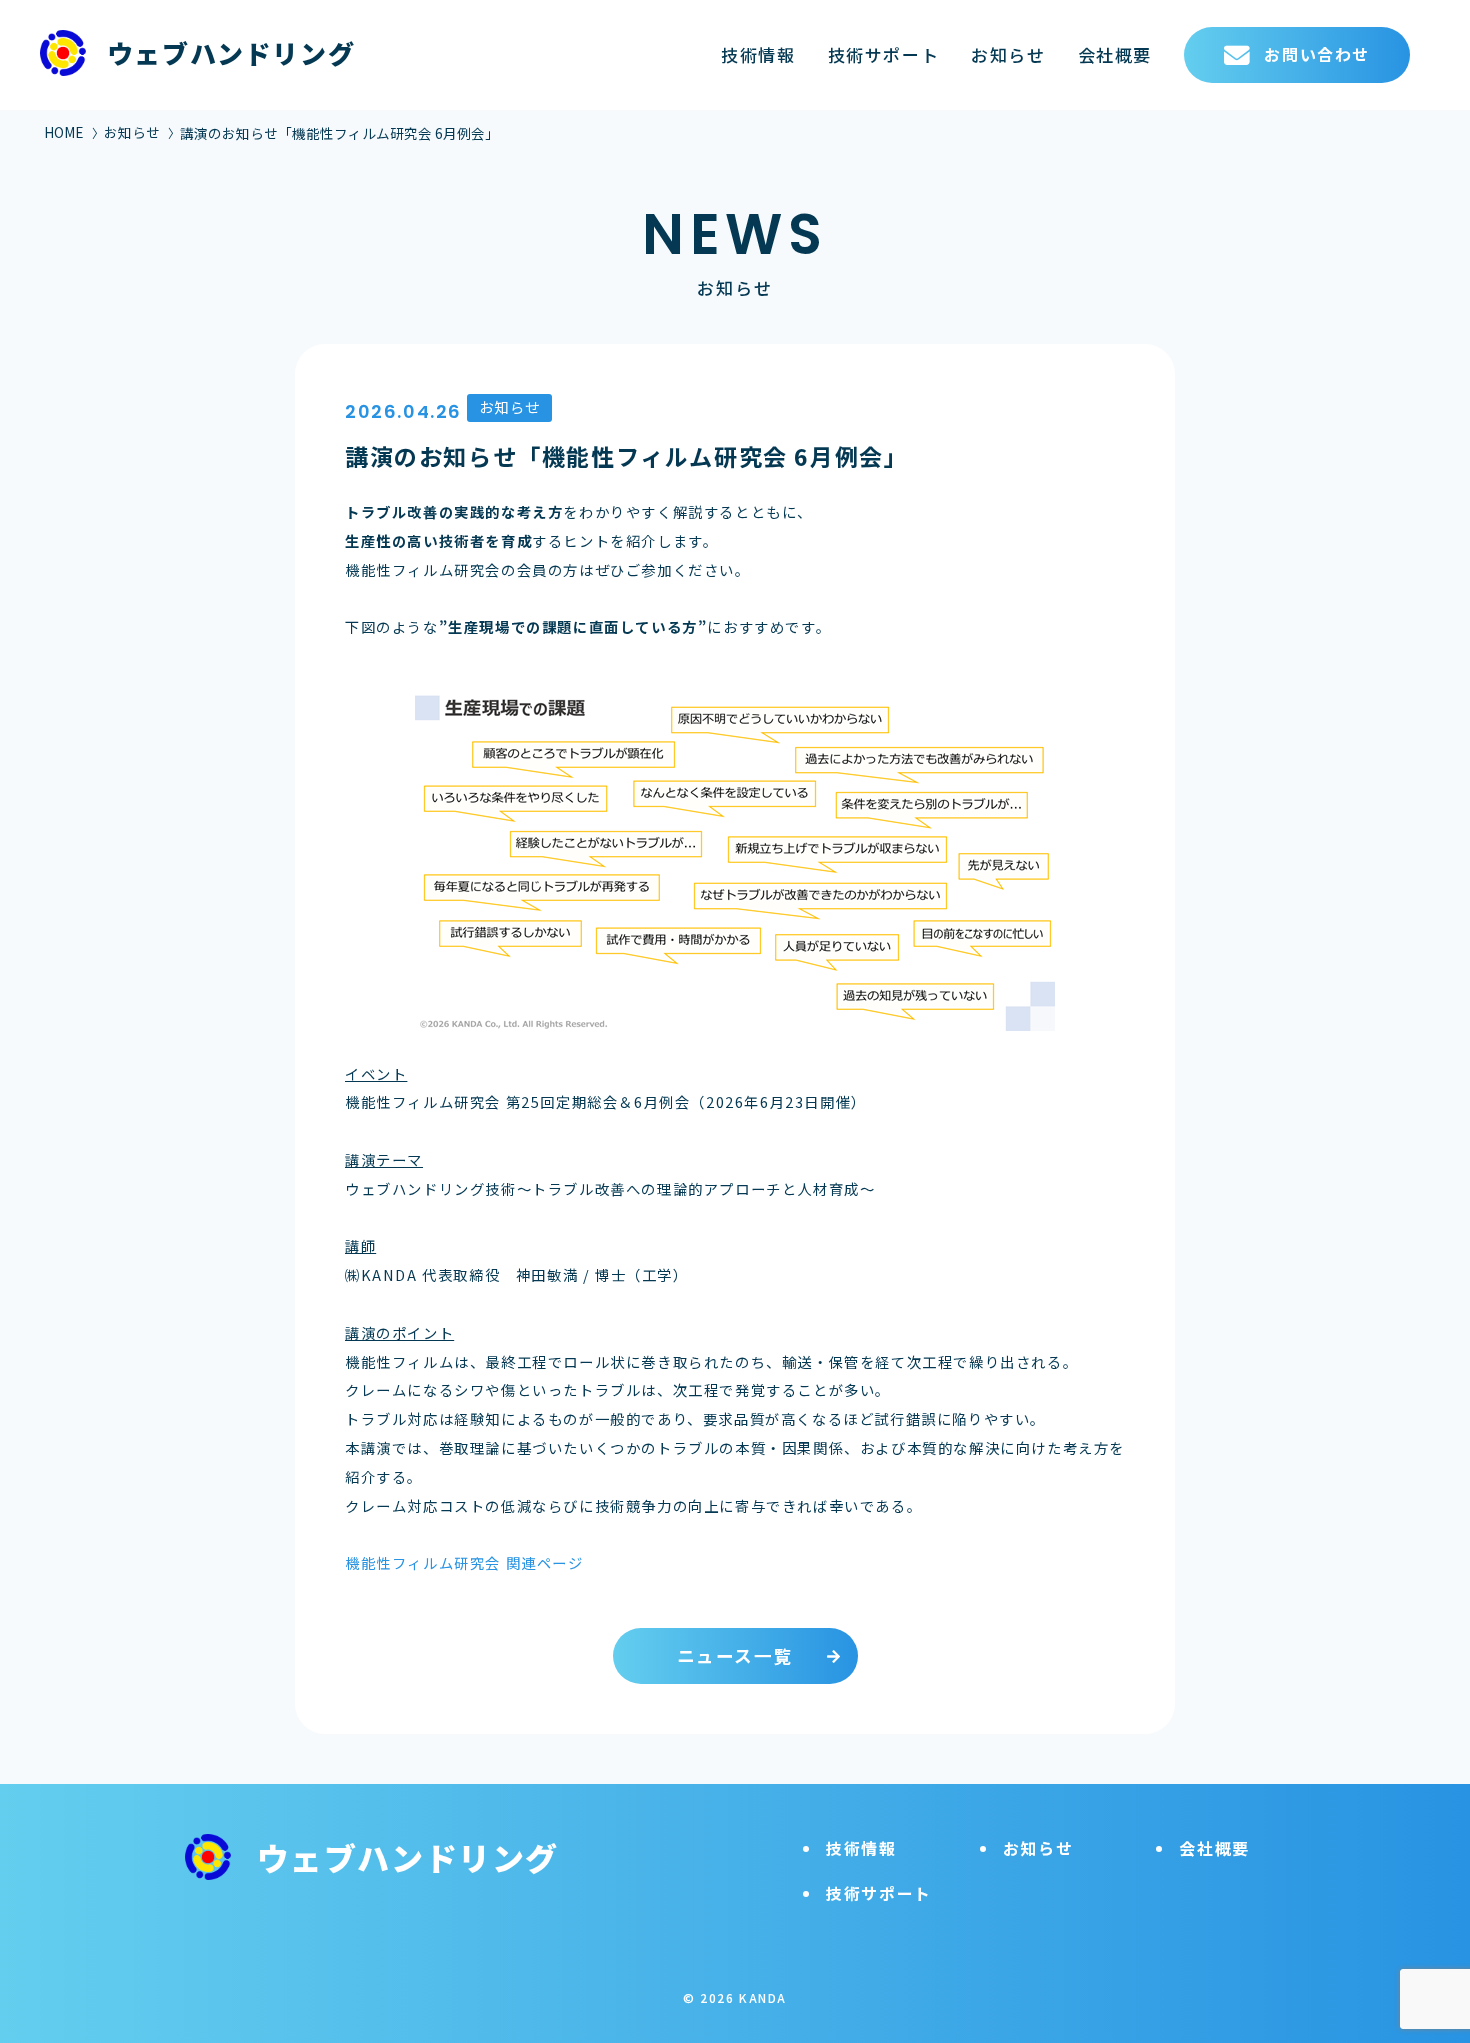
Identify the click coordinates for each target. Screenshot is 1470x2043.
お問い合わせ (1317, 54)
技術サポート (884, 54)
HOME (63, 132)
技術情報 (758, 54)
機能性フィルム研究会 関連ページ (464, 1562)
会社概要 (1115, 54)
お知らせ (1008, 54)
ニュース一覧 (735, 1655)
